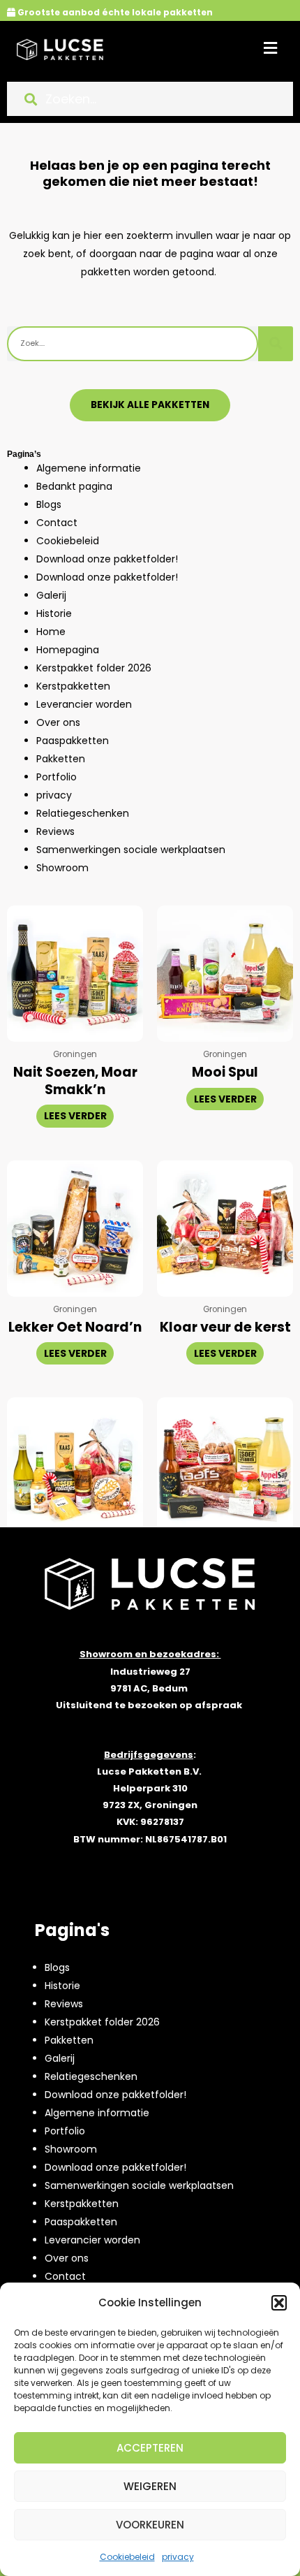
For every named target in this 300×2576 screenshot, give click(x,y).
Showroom (62, 868)
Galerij (51, 595)
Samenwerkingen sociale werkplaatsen (131, 850)
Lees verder (75, 1116)
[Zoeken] (276, 344)
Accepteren (150, 2448)
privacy (178, 2557)
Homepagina (68, 650)
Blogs (49, 504)
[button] (279, 2303)
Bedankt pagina (74, 486)
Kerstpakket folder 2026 (94, 668)
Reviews (55, 831)
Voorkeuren (150, 2525)
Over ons (58, 722)
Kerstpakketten (73, 686)
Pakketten (61, 759)
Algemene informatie (89, 468)
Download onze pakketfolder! (107, 559)
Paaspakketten (73, 741)
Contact (57, 523)
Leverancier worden (84, 704)
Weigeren (150, 2486)
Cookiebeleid (127, 2557)
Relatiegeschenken (83, 813)
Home (51, 632)
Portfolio (57, 777)
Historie (54, 613)
